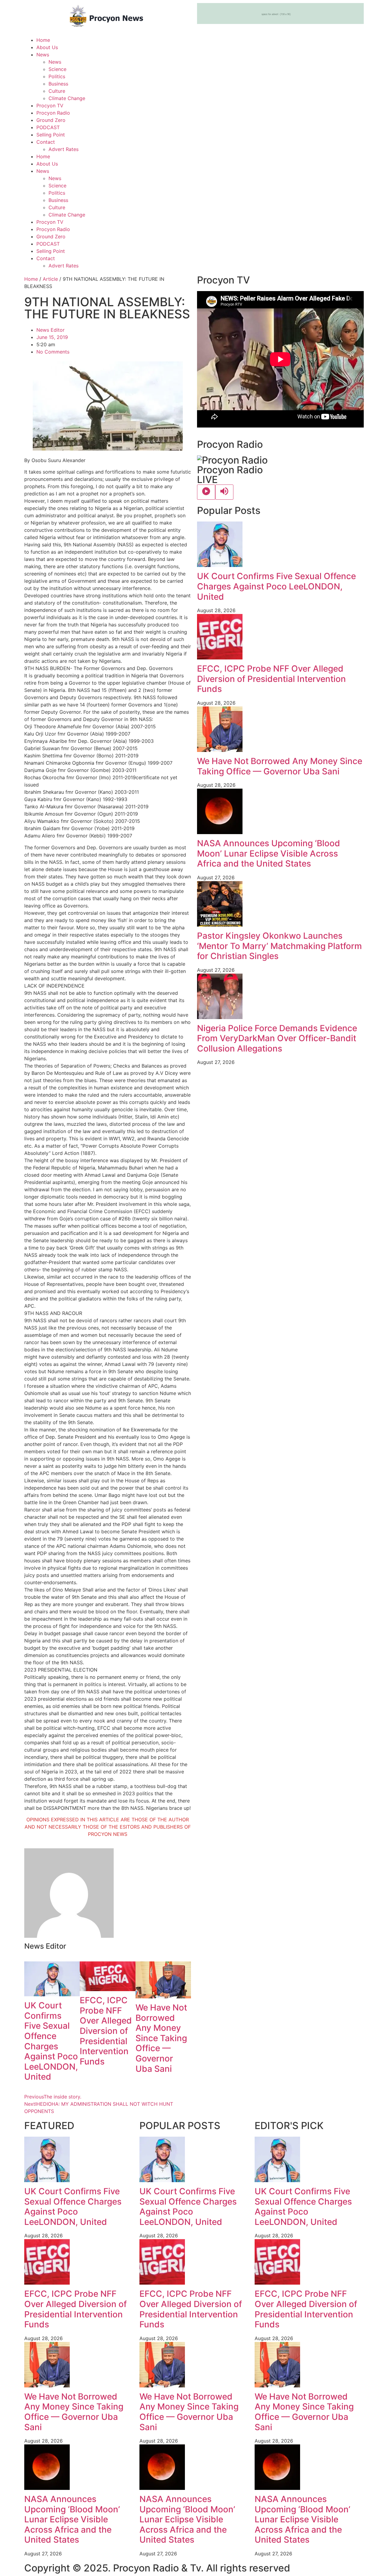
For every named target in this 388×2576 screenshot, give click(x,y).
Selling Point (51, 135)
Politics (57, 76)
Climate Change (67, 98)
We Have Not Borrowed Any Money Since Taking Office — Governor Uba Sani (161, 2038)
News (43, 55)
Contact (46, 142)
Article (50, 279)
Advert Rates (64, 149)
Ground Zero (51, 120)
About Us (47, 47)
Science (57, 69)
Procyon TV (50, 106)
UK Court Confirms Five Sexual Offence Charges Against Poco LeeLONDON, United (51, 2041)
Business (58, 84)
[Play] (206, 492)
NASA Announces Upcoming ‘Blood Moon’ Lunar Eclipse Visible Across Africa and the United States (269, 853)
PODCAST (48, 127)
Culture (57, 91)
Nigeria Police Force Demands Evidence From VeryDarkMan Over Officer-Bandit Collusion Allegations (277, 1038)
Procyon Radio (53, 113)
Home (43, 40)
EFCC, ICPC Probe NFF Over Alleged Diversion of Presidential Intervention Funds (106, 2031)
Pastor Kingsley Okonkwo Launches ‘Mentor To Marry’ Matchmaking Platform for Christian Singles (279, 946)
